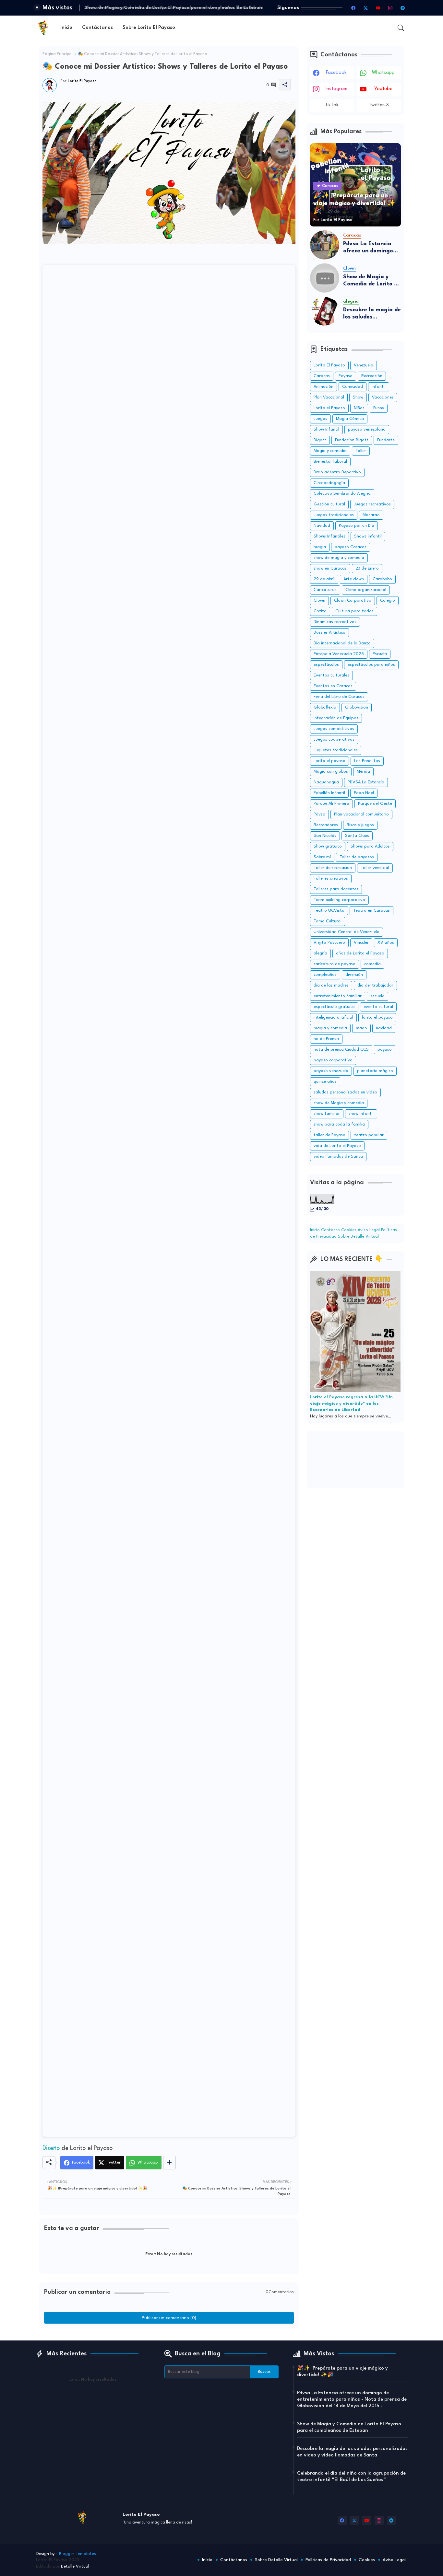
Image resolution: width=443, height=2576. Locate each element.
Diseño (51, 2148)
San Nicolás (325, 836)
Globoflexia (325, 707)
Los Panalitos (367, 761)
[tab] (66, 28)
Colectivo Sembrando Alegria (342, 494)
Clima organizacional (366, 590)
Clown (319, 601)
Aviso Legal (369, 1230)
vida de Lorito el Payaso (337, 1146)
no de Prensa (326, 1039)
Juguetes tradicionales (336, 750)
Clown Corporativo (353, 601)
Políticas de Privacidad (328, 2560)
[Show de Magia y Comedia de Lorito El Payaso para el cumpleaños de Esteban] (325, 278)
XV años (386, 943)
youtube (383, 89)
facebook (336, 73)
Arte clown (354, 579)
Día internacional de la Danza (342, 643)
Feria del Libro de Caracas (339, 697)
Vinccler (361, 943)
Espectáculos (326, 665)
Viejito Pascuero (329, 943)
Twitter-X (379, 105)
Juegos (320, 419)
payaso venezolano (367, 429)
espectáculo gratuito (334, 1007)
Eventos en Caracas (333, 686)
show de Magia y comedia (339, 1103)
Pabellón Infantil (329, 793)
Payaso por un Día (357, 526)
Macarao (371, 515)
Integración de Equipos (336, 718)
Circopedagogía (329, 483)
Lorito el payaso (329, 761)
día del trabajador (375, 985)
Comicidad (353, 387)
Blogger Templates (78, 2554)
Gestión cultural (329, 504)
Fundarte (386, 440)
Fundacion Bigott (352, 440)
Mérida (363, 772)
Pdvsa (319, 814)
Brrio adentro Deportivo (337, 472)
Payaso (346, 376)
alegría (320, 953)
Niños (359, 408)
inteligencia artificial (333, 1017)
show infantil (361, 1114)
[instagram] (390, 8)
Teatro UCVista (329, 911)
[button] (401, 28)
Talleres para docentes (336, 889)
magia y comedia (330, 1028)
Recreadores (326, 825)
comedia (372, 964)
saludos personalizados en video (345, 1092)
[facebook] (353, 8)
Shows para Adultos (370, 846)
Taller (361, 451)
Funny (379, 408)
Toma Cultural (328, 921)
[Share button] (169, 2163)
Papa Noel (364, 793)
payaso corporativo (333, 1060)
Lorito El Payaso (329, 365)
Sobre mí (322, 857)
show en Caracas (330, 568)
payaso (385, 1050)
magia (320, 547)
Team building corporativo (339, 900)
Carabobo (382, 579)
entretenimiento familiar (338, 996)
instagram (336, 89)
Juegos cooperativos (334, 739)
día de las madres (331, 985)
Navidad (322, 526)
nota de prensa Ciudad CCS (341, 1050)
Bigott (320, 440)
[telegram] (403, 8)
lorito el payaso (377, 1017)
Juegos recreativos (372, 504)
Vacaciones (383, 397)
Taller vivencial (375, 868)
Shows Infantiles (329, 536)
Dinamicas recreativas (335, 622)
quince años (325, 1082)
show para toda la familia (339, 1124)
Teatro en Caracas (371, 911)
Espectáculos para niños (371, 665)
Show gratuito (328, 846)
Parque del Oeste (375, 804)
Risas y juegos (360, 825)
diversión (354, 975)
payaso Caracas (351, 547)
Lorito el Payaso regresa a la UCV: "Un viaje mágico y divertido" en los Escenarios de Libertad (351, 1404)
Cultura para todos (354, 611)
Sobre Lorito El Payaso (149, 28)
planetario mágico (375, 1071)
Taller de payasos (357, 857)
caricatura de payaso (335, 964)
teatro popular (369, 1135)
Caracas (322, 376)
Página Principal (58, 54)
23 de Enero (367, 568)
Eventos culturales (331, 675)
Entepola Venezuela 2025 (339, 654)
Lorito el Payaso (329, 408)
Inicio (66, 28)
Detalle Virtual (75, 2566)
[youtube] (378, 8)
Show (358, 397)
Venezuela (364, 365)
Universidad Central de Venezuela (347, 932)
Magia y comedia (330, 451)
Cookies (349, 1230)
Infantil (379, 387)
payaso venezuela (331, 1071)
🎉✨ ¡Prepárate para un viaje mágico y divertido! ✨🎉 (342, 2372)
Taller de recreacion (333, 868)
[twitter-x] (366, 8)
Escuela (380, 654)
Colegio (388, 601)
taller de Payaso (329, 1135)
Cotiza (320, 611)
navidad (384, 1028)
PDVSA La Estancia (366, 782)
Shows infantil (368, 536)
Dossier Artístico (329, 633)
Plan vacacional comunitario (361, 814)
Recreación (372, 376)
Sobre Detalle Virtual (358, 1236)
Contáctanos (97, 28)
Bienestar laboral (330, 462)
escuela (377, 996)
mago (361, 1028)
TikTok (332, 105)
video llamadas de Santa (338, 1156)
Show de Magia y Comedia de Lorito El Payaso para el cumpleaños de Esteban (371, 281)
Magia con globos (331, 772)
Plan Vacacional (329, 397)
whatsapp (383, 73)
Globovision (357, 707)
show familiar (327, 1114)
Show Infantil (326, 429)
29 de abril (324, 579)
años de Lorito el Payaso (360, 953)
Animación (323, 387)
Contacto (331, 1230)
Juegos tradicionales (334, 515)
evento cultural (378, 1007)
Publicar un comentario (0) (169, 2318)
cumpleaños (325, 975)
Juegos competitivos (334, 729)
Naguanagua (326, 782)
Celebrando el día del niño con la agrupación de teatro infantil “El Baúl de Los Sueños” (351, 2477)
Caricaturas (325, 590)
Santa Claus (357, 836)
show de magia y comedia (339, 558)
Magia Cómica (350, 419)
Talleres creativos (331, 878)
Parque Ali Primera (331, 804)
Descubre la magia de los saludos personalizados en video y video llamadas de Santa (372, 314)
